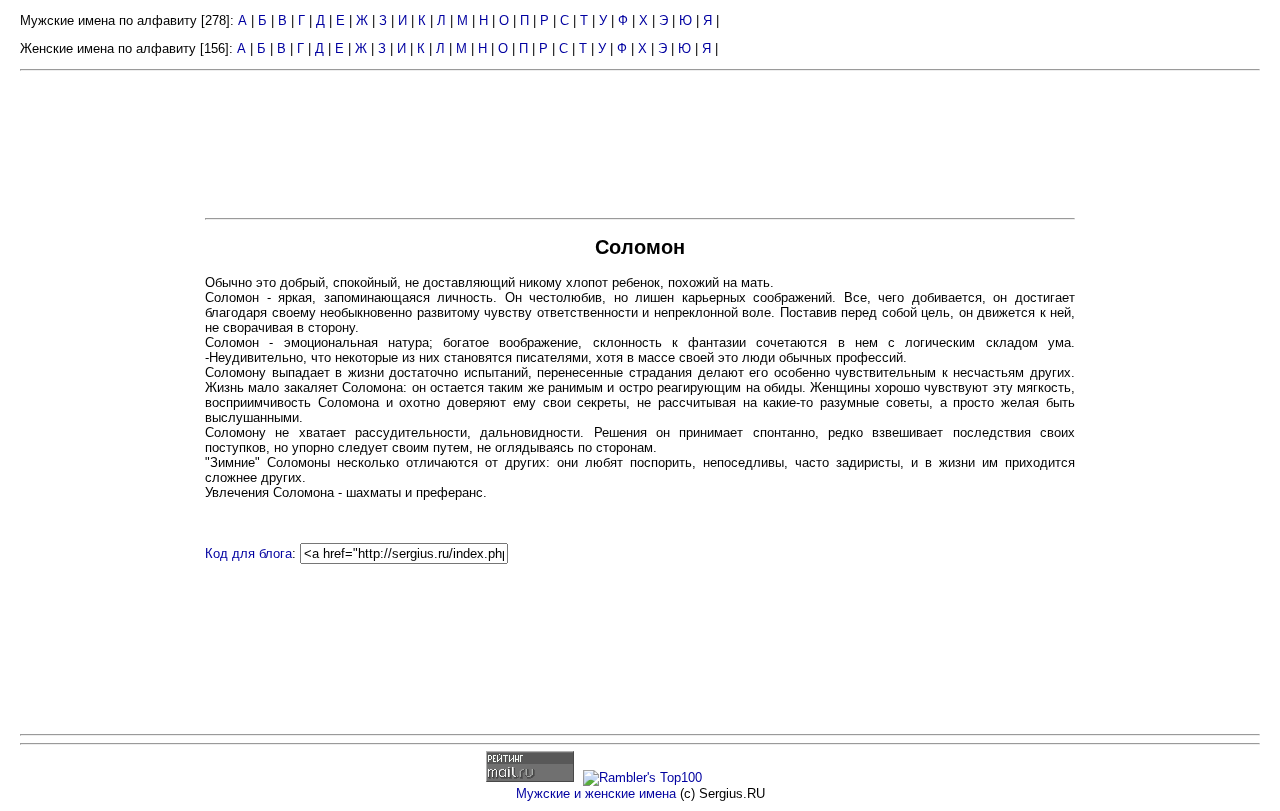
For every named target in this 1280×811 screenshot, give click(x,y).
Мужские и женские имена (596, 793)
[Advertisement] (110, 388)
